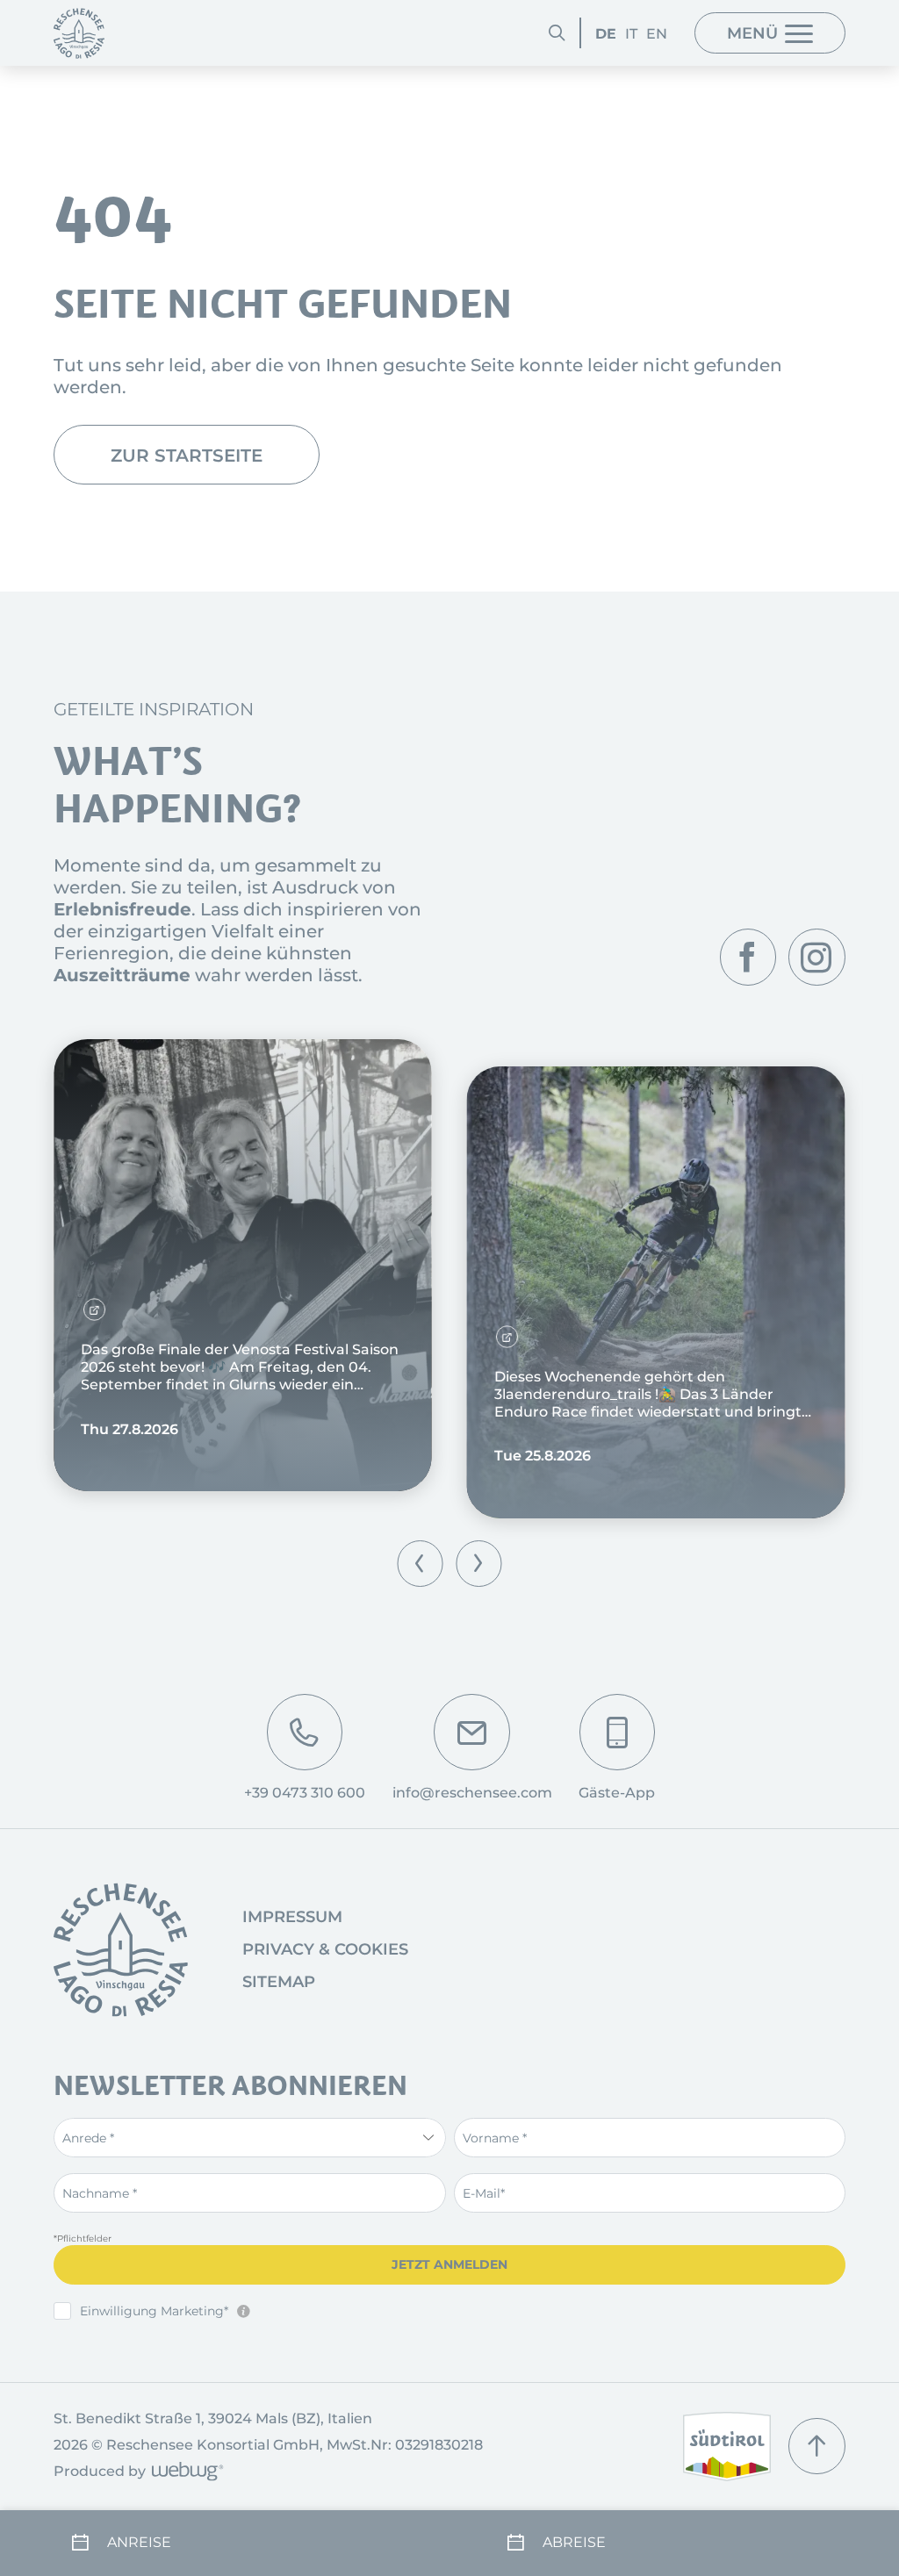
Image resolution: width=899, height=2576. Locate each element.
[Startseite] (79, 33)
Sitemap (279, 1982)
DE (606, 33)
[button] (420, 1564)
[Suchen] (557, 32)
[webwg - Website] (185, 2473)
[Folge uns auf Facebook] (748, 957)
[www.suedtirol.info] (727, 2447)
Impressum (292, 1917)
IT (631, 33)
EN (657, 33)
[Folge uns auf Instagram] (816, 957)
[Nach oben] (816, 2446)
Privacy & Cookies (325, 1949)
